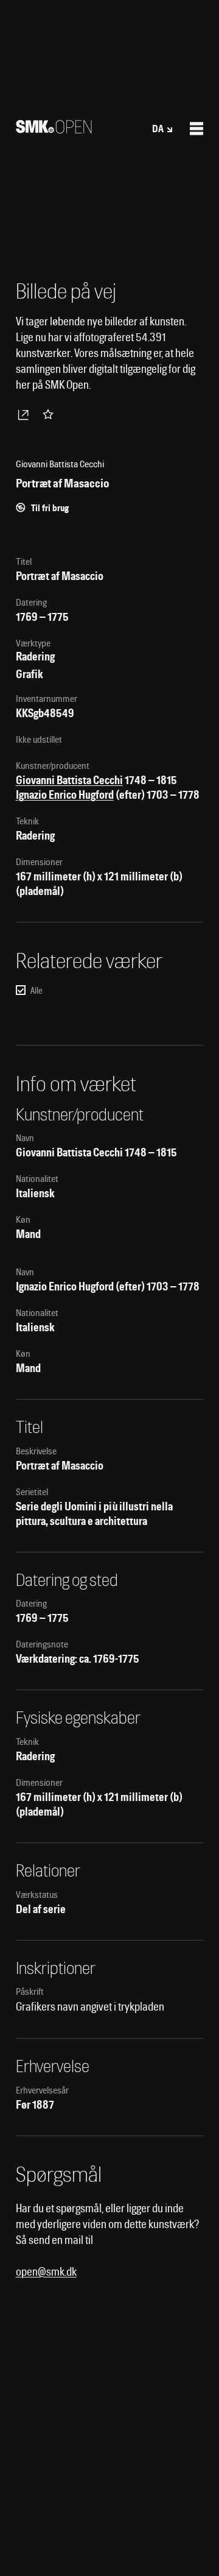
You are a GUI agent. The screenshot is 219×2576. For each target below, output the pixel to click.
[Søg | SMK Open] (54, 129)
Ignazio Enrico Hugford (65, 795)
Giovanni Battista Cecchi (69, 780)
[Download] (26, 414)
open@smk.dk (46, 2272)
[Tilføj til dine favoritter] (50, 414)
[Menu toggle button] (196, 129)
